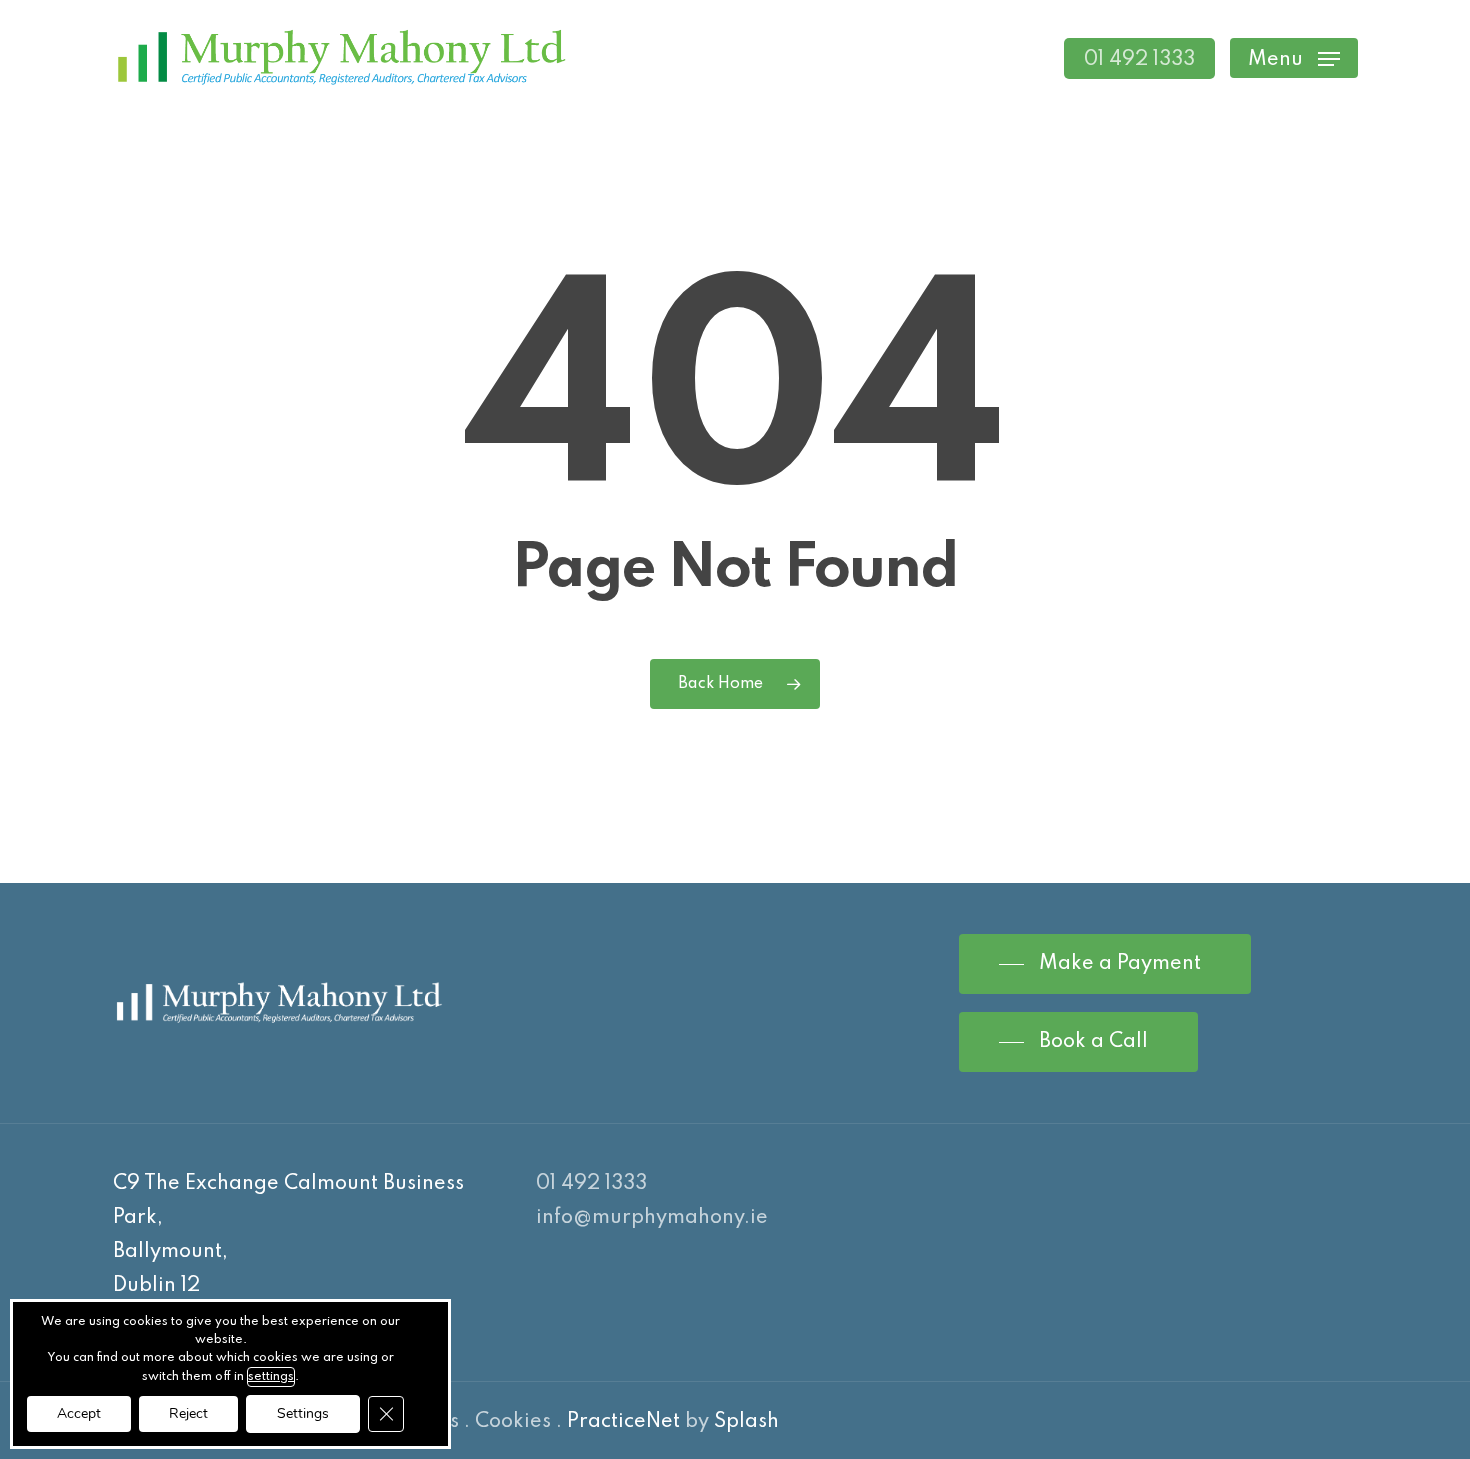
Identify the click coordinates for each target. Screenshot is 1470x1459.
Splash (746, 1422)
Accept (79, 1413)
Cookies (513, 1422)
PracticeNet (623, 1422)
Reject (188, 1413)
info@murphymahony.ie (652, 1218)
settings (271, 1377)
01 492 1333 (591, 1184)
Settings (303, 1413)
